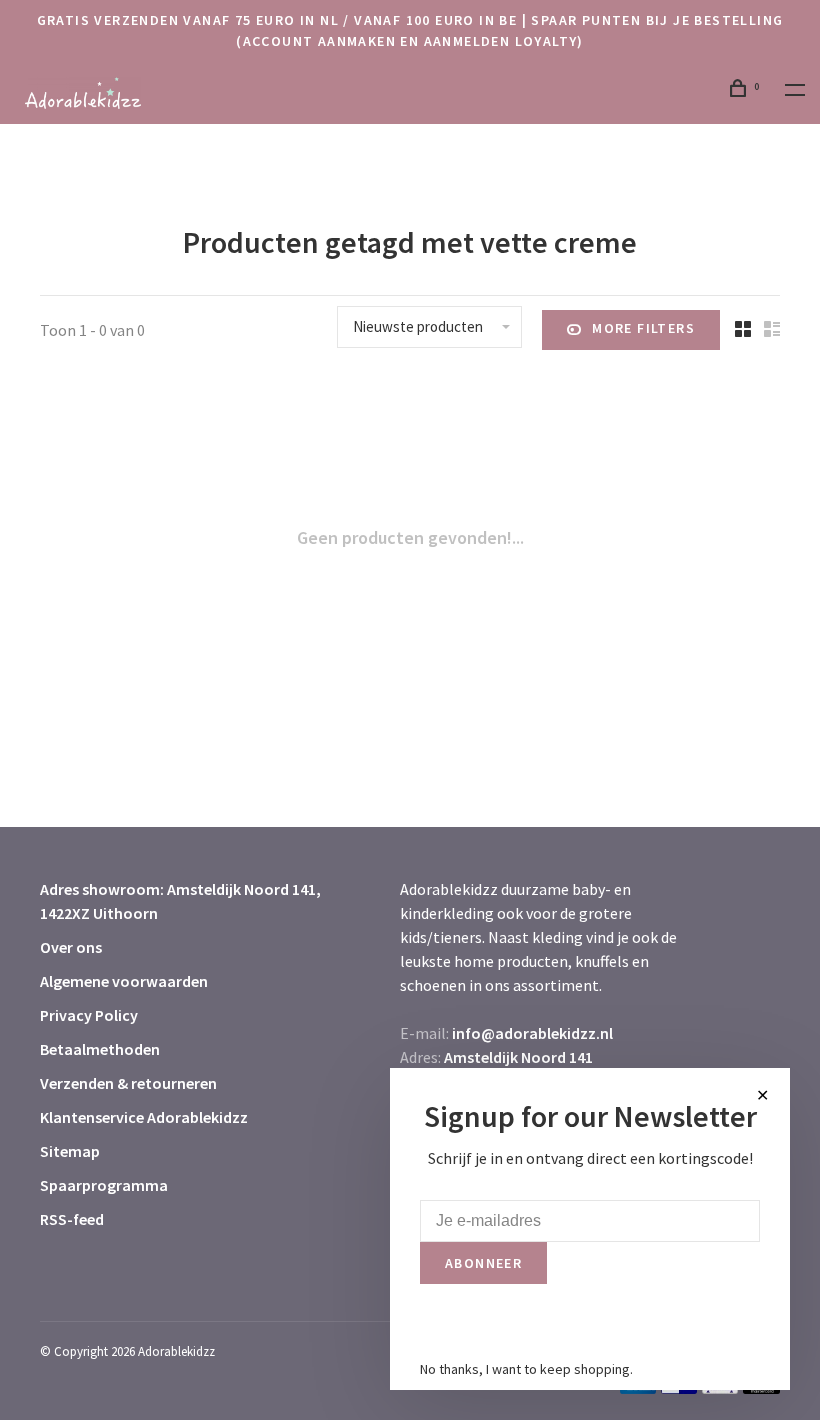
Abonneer (483, 1263)
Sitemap (70, 1151)
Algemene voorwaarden (124, 981)
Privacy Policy (89, 1015)
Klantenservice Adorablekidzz (144, 1117)
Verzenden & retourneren (128, 1083)
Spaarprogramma (104, 1185)
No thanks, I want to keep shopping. (526, 1369)
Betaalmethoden (100, 1049)
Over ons (71, 947)
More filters (643, 328)
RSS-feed (72, 1219)
